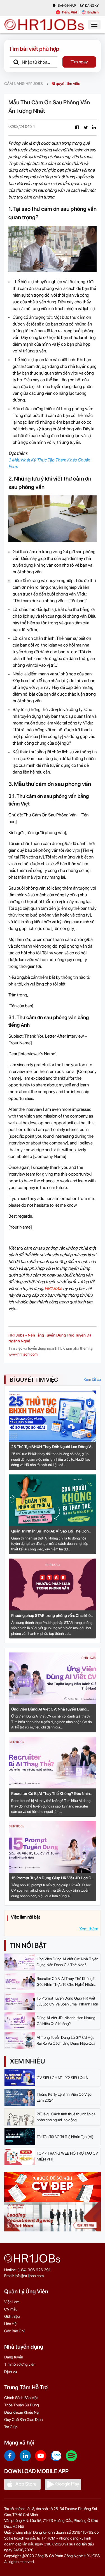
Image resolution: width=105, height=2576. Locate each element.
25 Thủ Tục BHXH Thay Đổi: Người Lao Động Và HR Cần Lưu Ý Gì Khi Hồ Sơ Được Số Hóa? (52, 1447)
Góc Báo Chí (14, 2331)
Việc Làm (12, 2302)
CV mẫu (11, 2309)
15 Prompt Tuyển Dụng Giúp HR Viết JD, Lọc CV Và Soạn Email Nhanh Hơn (53, 1878)
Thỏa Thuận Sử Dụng (22, 2405)
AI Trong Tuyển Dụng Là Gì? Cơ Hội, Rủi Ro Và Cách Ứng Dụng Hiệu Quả (66, 2040)
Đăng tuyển (14, 2357)
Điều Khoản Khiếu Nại (22, 2412)
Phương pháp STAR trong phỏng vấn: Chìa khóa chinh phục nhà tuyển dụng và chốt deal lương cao (52, 1616)
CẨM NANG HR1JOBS (24, 84)
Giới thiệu (12, 2316)
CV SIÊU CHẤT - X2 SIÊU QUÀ (62, 2078)
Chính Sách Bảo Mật (21, 2398)
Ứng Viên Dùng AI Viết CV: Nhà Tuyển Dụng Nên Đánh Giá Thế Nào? (49, 1710)
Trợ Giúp (11, 2427)
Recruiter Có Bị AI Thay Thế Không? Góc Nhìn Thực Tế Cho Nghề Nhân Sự (51, 1794)
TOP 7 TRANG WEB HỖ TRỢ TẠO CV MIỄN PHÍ (67, 2156)
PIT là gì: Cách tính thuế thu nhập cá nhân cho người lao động (66, 2117)
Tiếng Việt (69, 12)
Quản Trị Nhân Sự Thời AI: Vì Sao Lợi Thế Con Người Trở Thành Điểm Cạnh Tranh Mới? (50, 1531)
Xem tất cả (92, 1379)
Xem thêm (89, 1929)
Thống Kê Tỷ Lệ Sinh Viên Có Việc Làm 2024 (64, 2097)
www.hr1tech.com (23, 1354)
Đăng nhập (66, 6)
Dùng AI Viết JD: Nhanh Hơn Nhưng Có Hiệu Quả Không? (66, 2021)
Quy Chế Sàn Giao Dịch (24, 2420)
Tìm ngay (79, 62)
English (93, 12)
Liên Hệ (10, 2324)
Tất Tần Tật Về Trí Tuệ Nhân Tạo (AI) (65, 2137)
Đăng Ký (92, 6)
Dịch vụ (11, 2372)
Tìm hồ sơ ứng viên (20, 2364)
